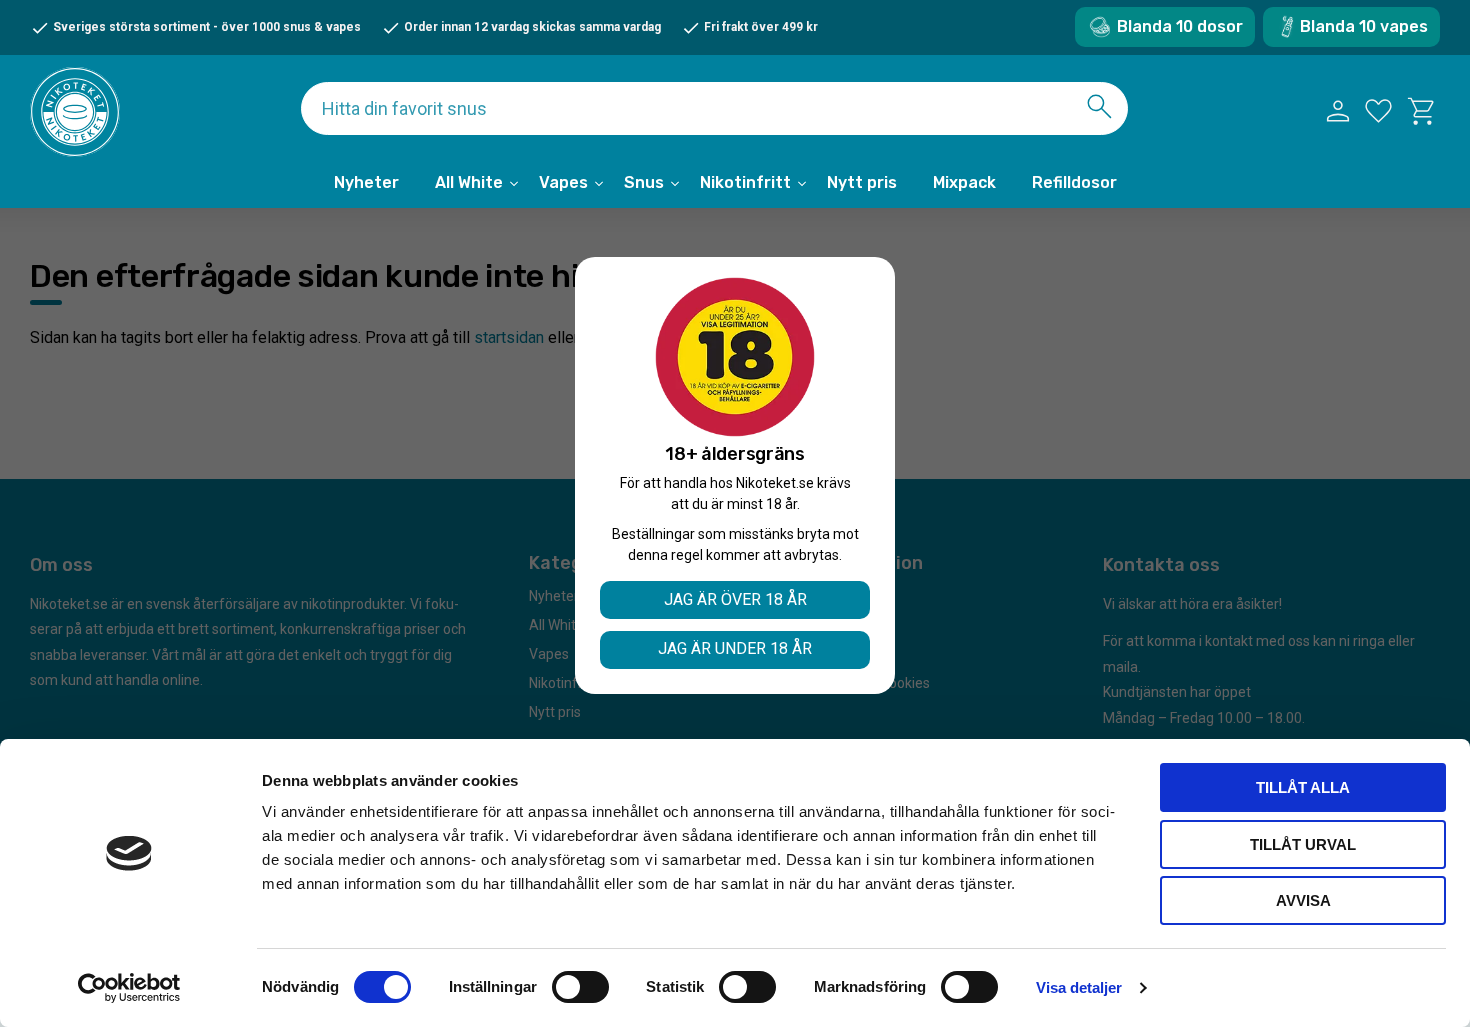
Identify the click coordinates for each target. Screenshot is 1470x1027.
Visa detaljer (1079, 987)
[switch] (580, 987)
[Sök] (1099, 106)
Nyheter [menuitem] (366, 182)
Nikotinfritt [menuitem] (745, 182)
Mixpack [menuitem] (964, 182)
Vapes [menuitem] (563, 182)
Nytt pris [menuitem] (862, 182)
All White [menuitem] (469, 182)
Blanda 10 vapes (1364, 26)
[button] (1378, 111)
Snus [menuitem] (644, 182)
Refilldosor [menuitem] (1074, 182)
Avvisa (1303, 900)
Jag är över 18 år (735, 599)
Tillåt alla (1303, 787)
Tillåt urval (1303, 844)
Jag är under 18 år (735, 648)
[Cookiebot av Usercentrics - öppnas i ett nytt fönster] (129, 988)
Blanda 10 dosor (1180, 26)
